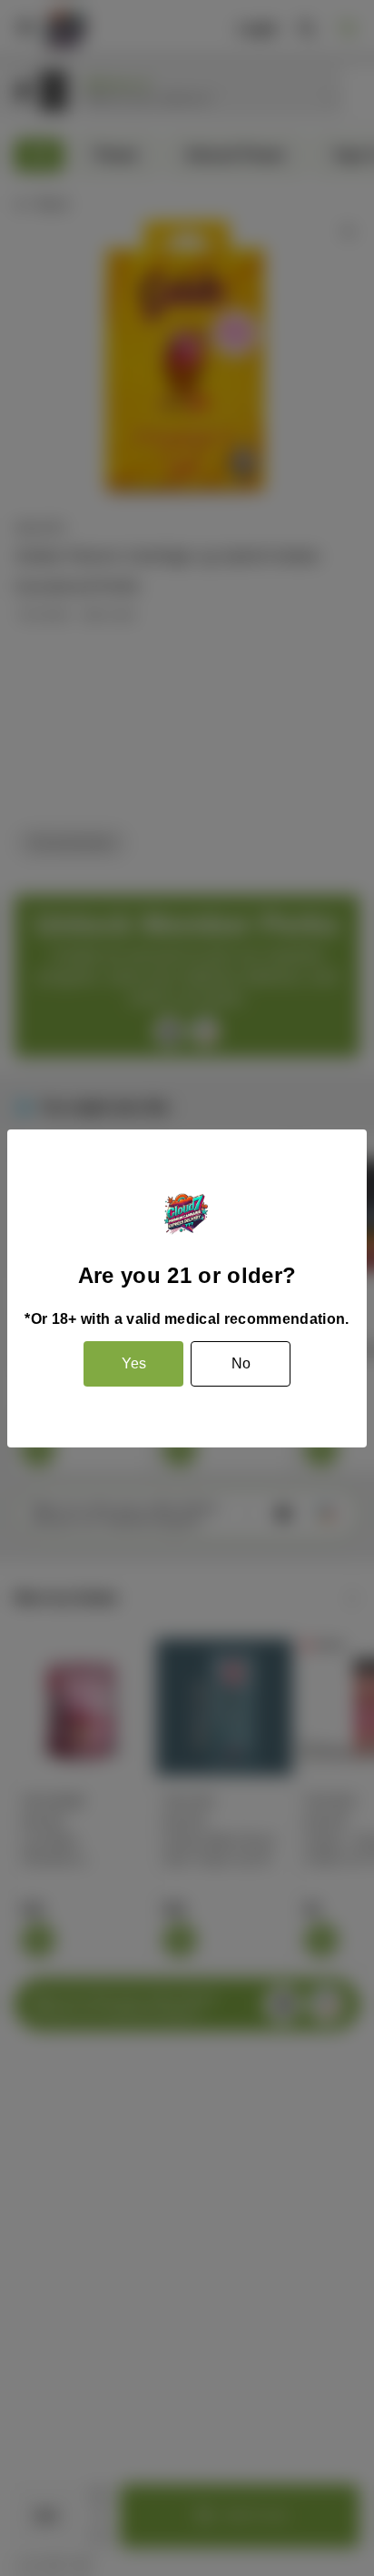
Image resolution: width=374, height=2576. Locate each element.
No (241, 1363)
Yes (134, 1363)
